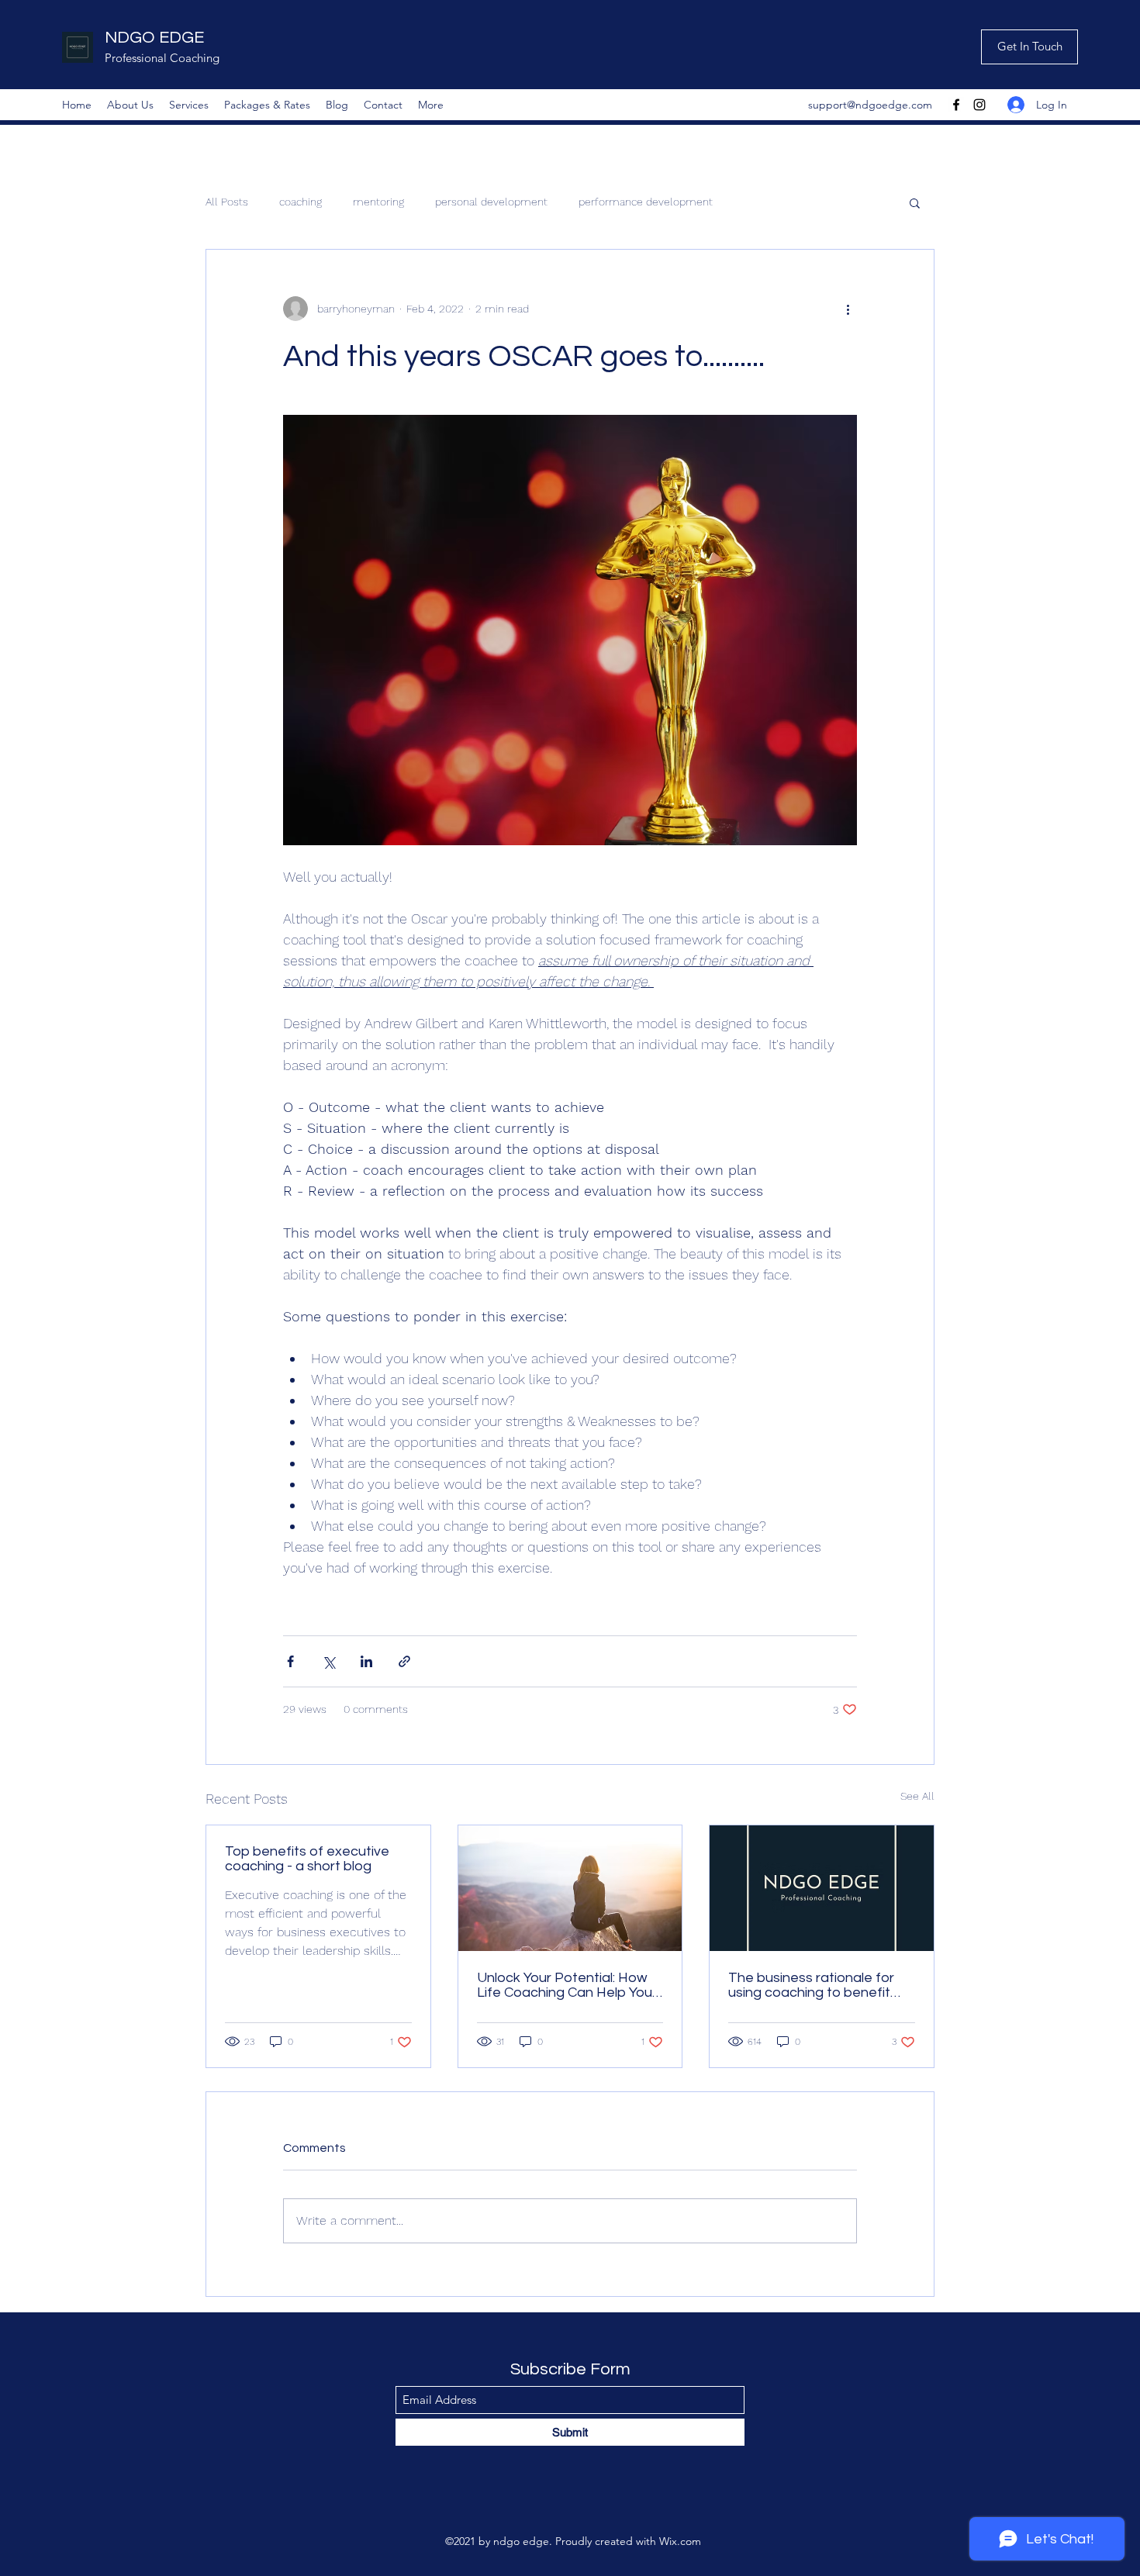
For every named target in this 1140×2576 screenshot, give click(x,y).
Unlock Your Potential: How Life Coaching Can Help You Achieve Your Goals (565, 1985)
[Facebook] (956, 105)
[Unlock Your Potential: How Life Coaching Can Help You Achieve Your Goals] (570, 1888)
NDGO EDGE (154, 38)
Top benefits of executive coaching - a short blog (307, 1859)
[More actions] (848, 309)
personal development (491, 202)
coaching (301, 202)
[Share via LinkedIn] (366, 1661)
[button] (915, 202)
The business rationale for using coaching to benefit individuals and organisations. (820, 1985)
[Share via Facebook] (290, 1661)
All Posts (227, 202)
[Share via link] (404, 1661)
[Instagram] (979, 105)
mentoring (378, 202)
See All (917, 1796)
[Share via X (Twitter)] (328, 1661)
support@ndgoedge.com (870, 105)
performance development (646, 202)
